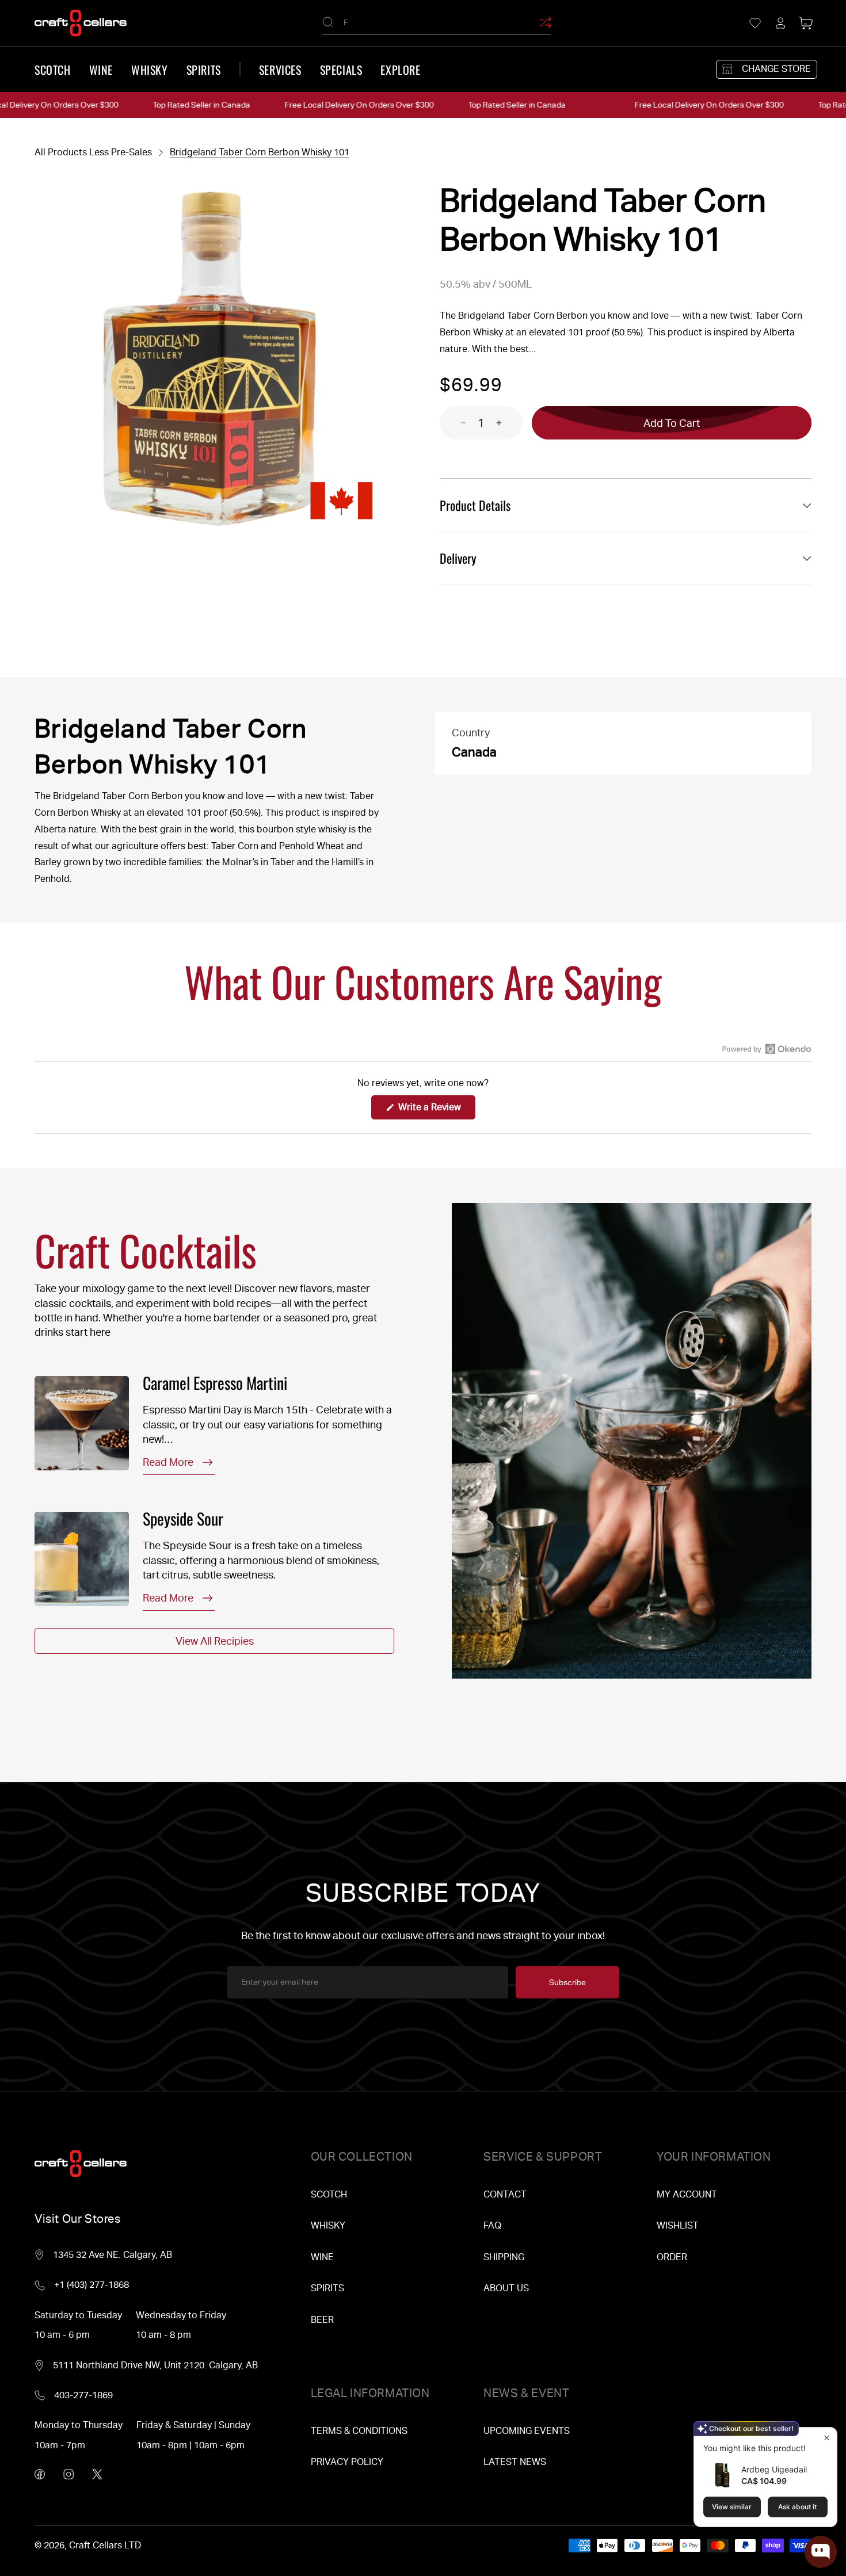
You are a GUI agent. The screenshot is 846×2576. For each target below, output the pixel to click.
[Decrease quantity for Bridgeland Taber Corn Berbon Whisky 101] (453, 423)
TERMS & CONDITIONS (359, 2431)
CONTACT (505, 2194)
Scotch (53, 70)
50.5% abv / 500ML (486, 284)
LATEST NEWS (515, 2462)
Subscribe (567, 1982)
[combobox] (437, 23)
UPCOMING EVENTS (527, 2431)
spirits (204, 70)
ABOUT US (506, 2288)
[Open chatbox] (821, 2552)
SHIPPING (504, 2257)
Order (672, 2257)
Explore (400, 70)
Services (280, 70)
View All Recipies (215, 1641)
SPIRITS (327, 2288)
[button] (806, 23)
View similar (732, 2507)
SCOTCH (329, 2194)
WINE (322, 2257)
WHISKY (328, 2225)
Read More (168, 1462)
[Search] (328, 22)
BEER (322, 2320)
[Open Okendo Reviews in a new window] (767, 1049)
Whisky (150, 70)
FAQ (492, 2225)
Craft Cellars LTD (105, 2545)
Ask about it (797, 2507)
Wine (101, 70)
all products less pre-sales (93, 152)
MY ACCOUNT (687, 2194)
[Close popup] (827, 2438)
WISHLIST (678, 2225)
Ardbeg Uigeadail (774, 2469)
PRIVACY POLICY (347, 2462)
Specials (341, 70)
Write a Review (436, 1110)
